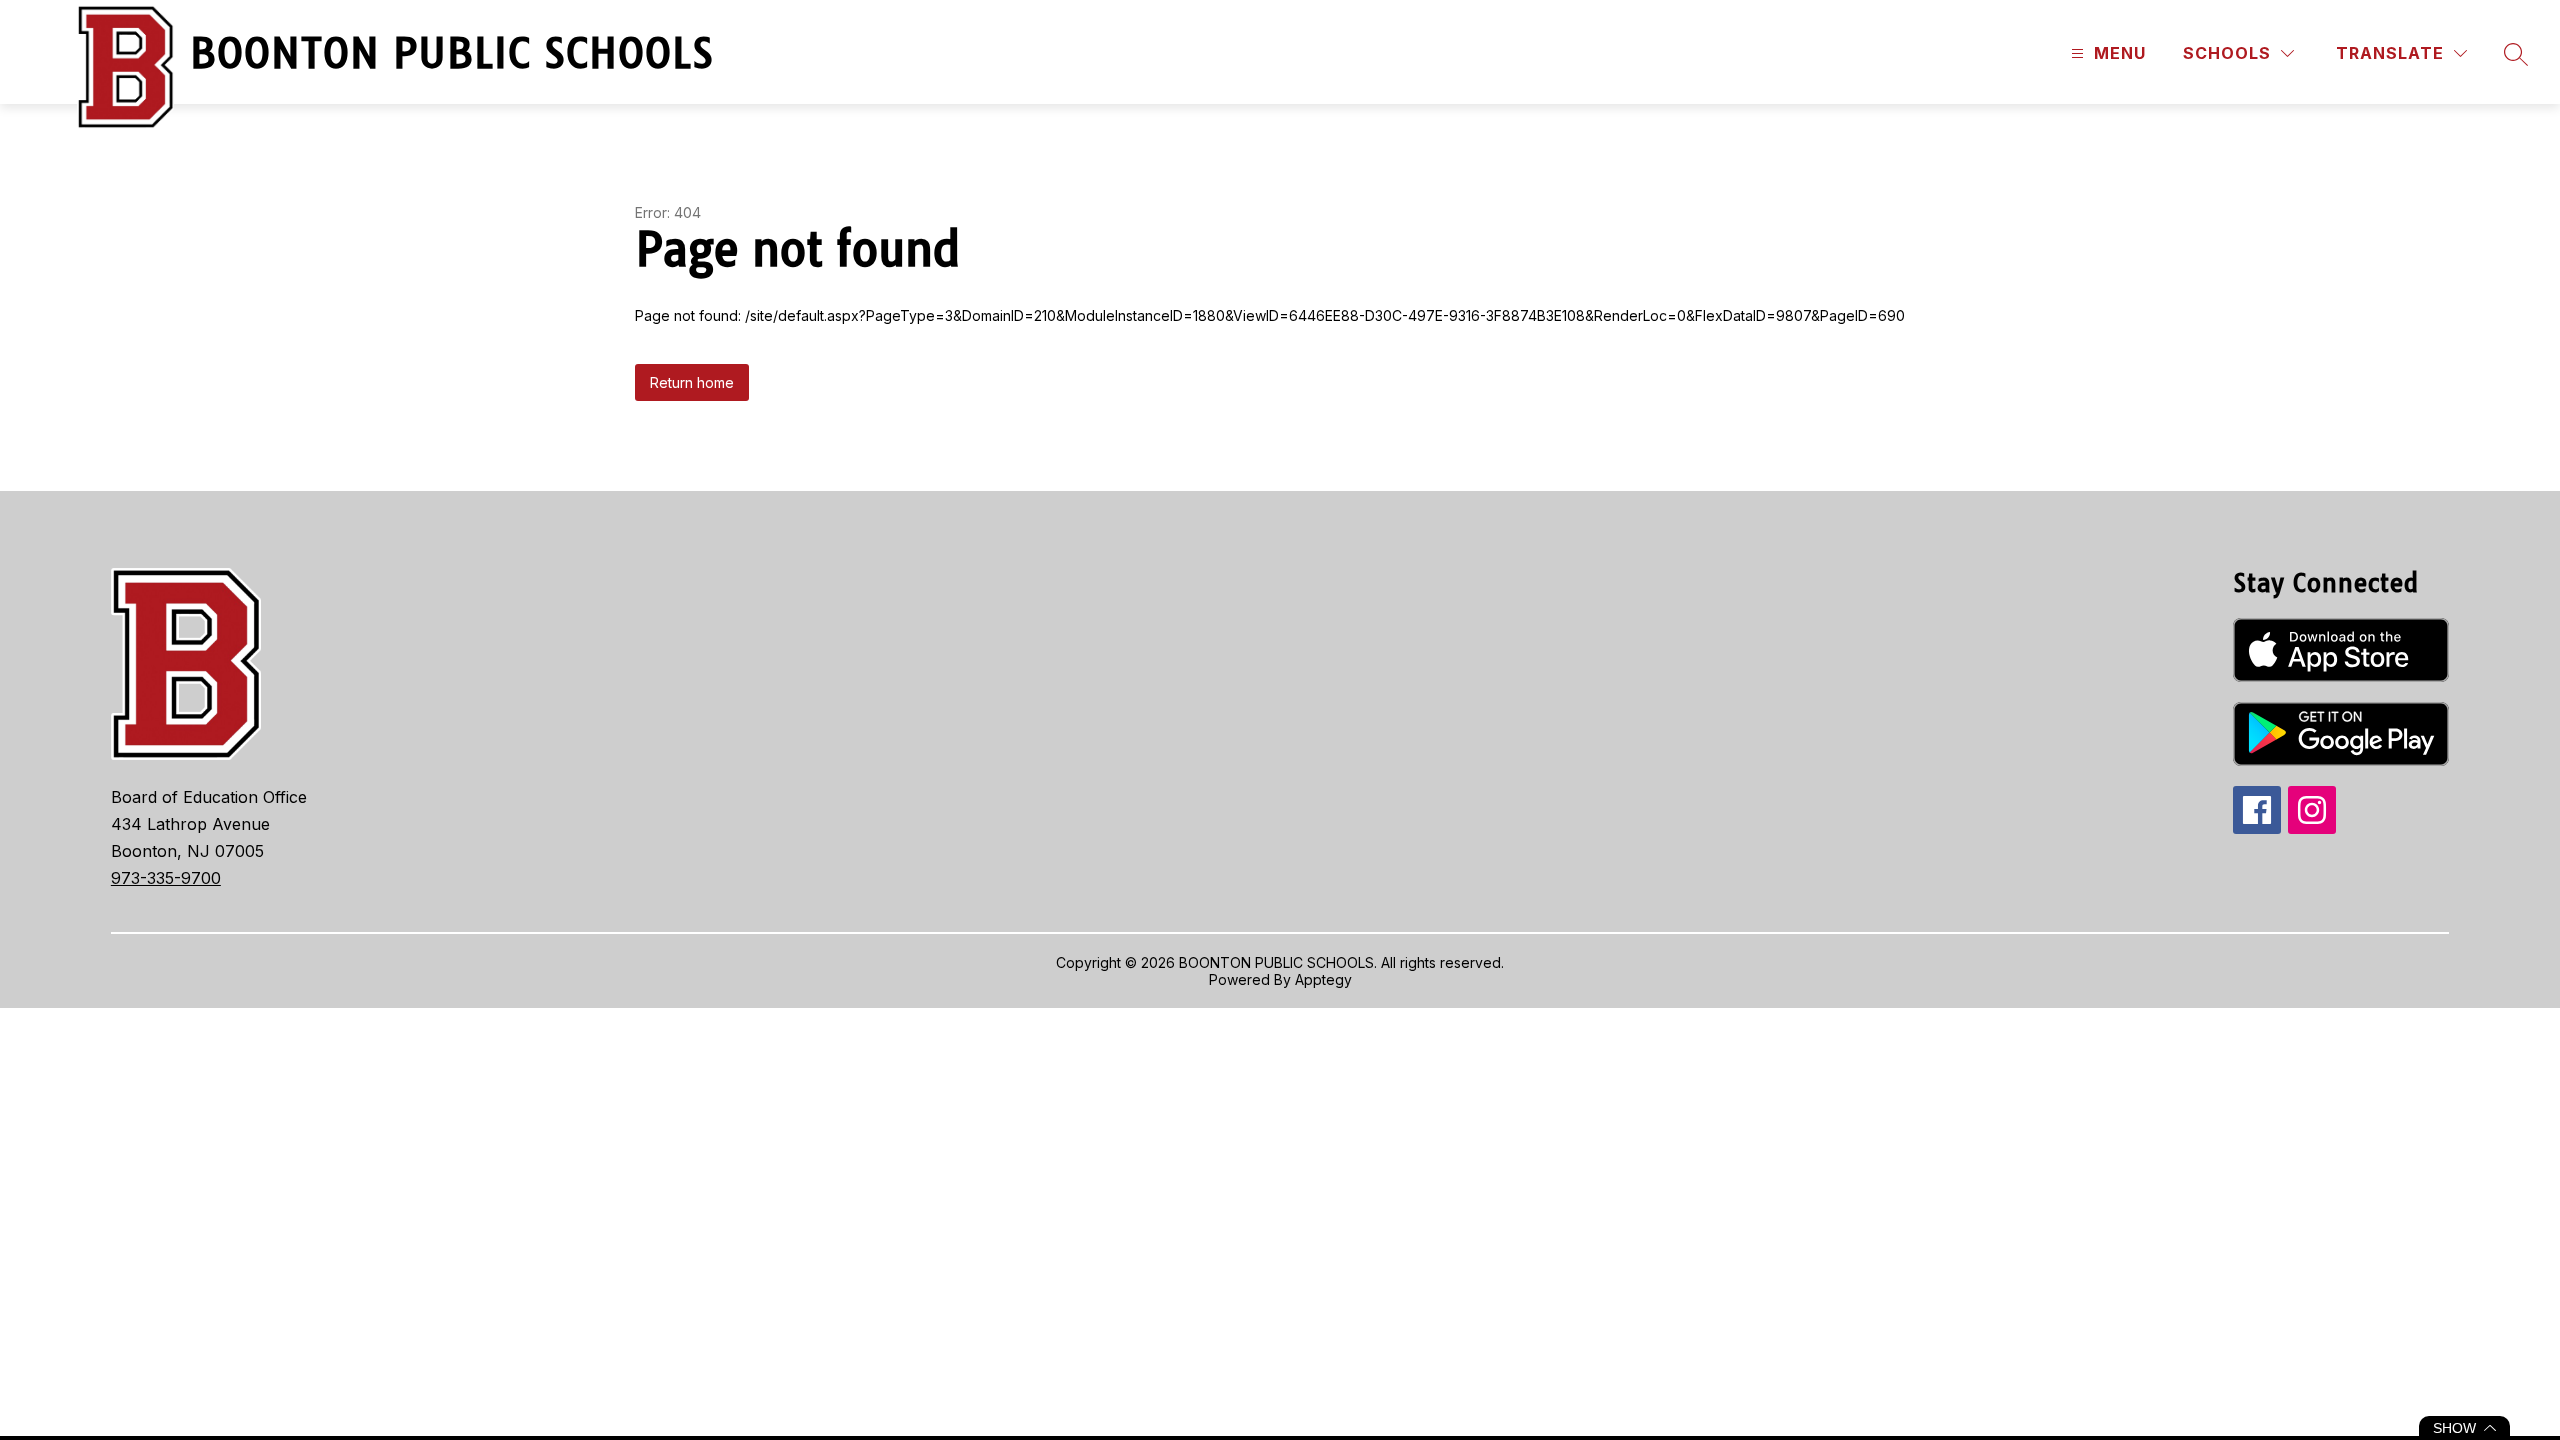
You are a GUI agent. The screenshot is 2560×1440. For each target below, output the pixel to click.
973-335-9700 (166, 878)
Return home (692, 382)
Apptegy (1323, 979)
